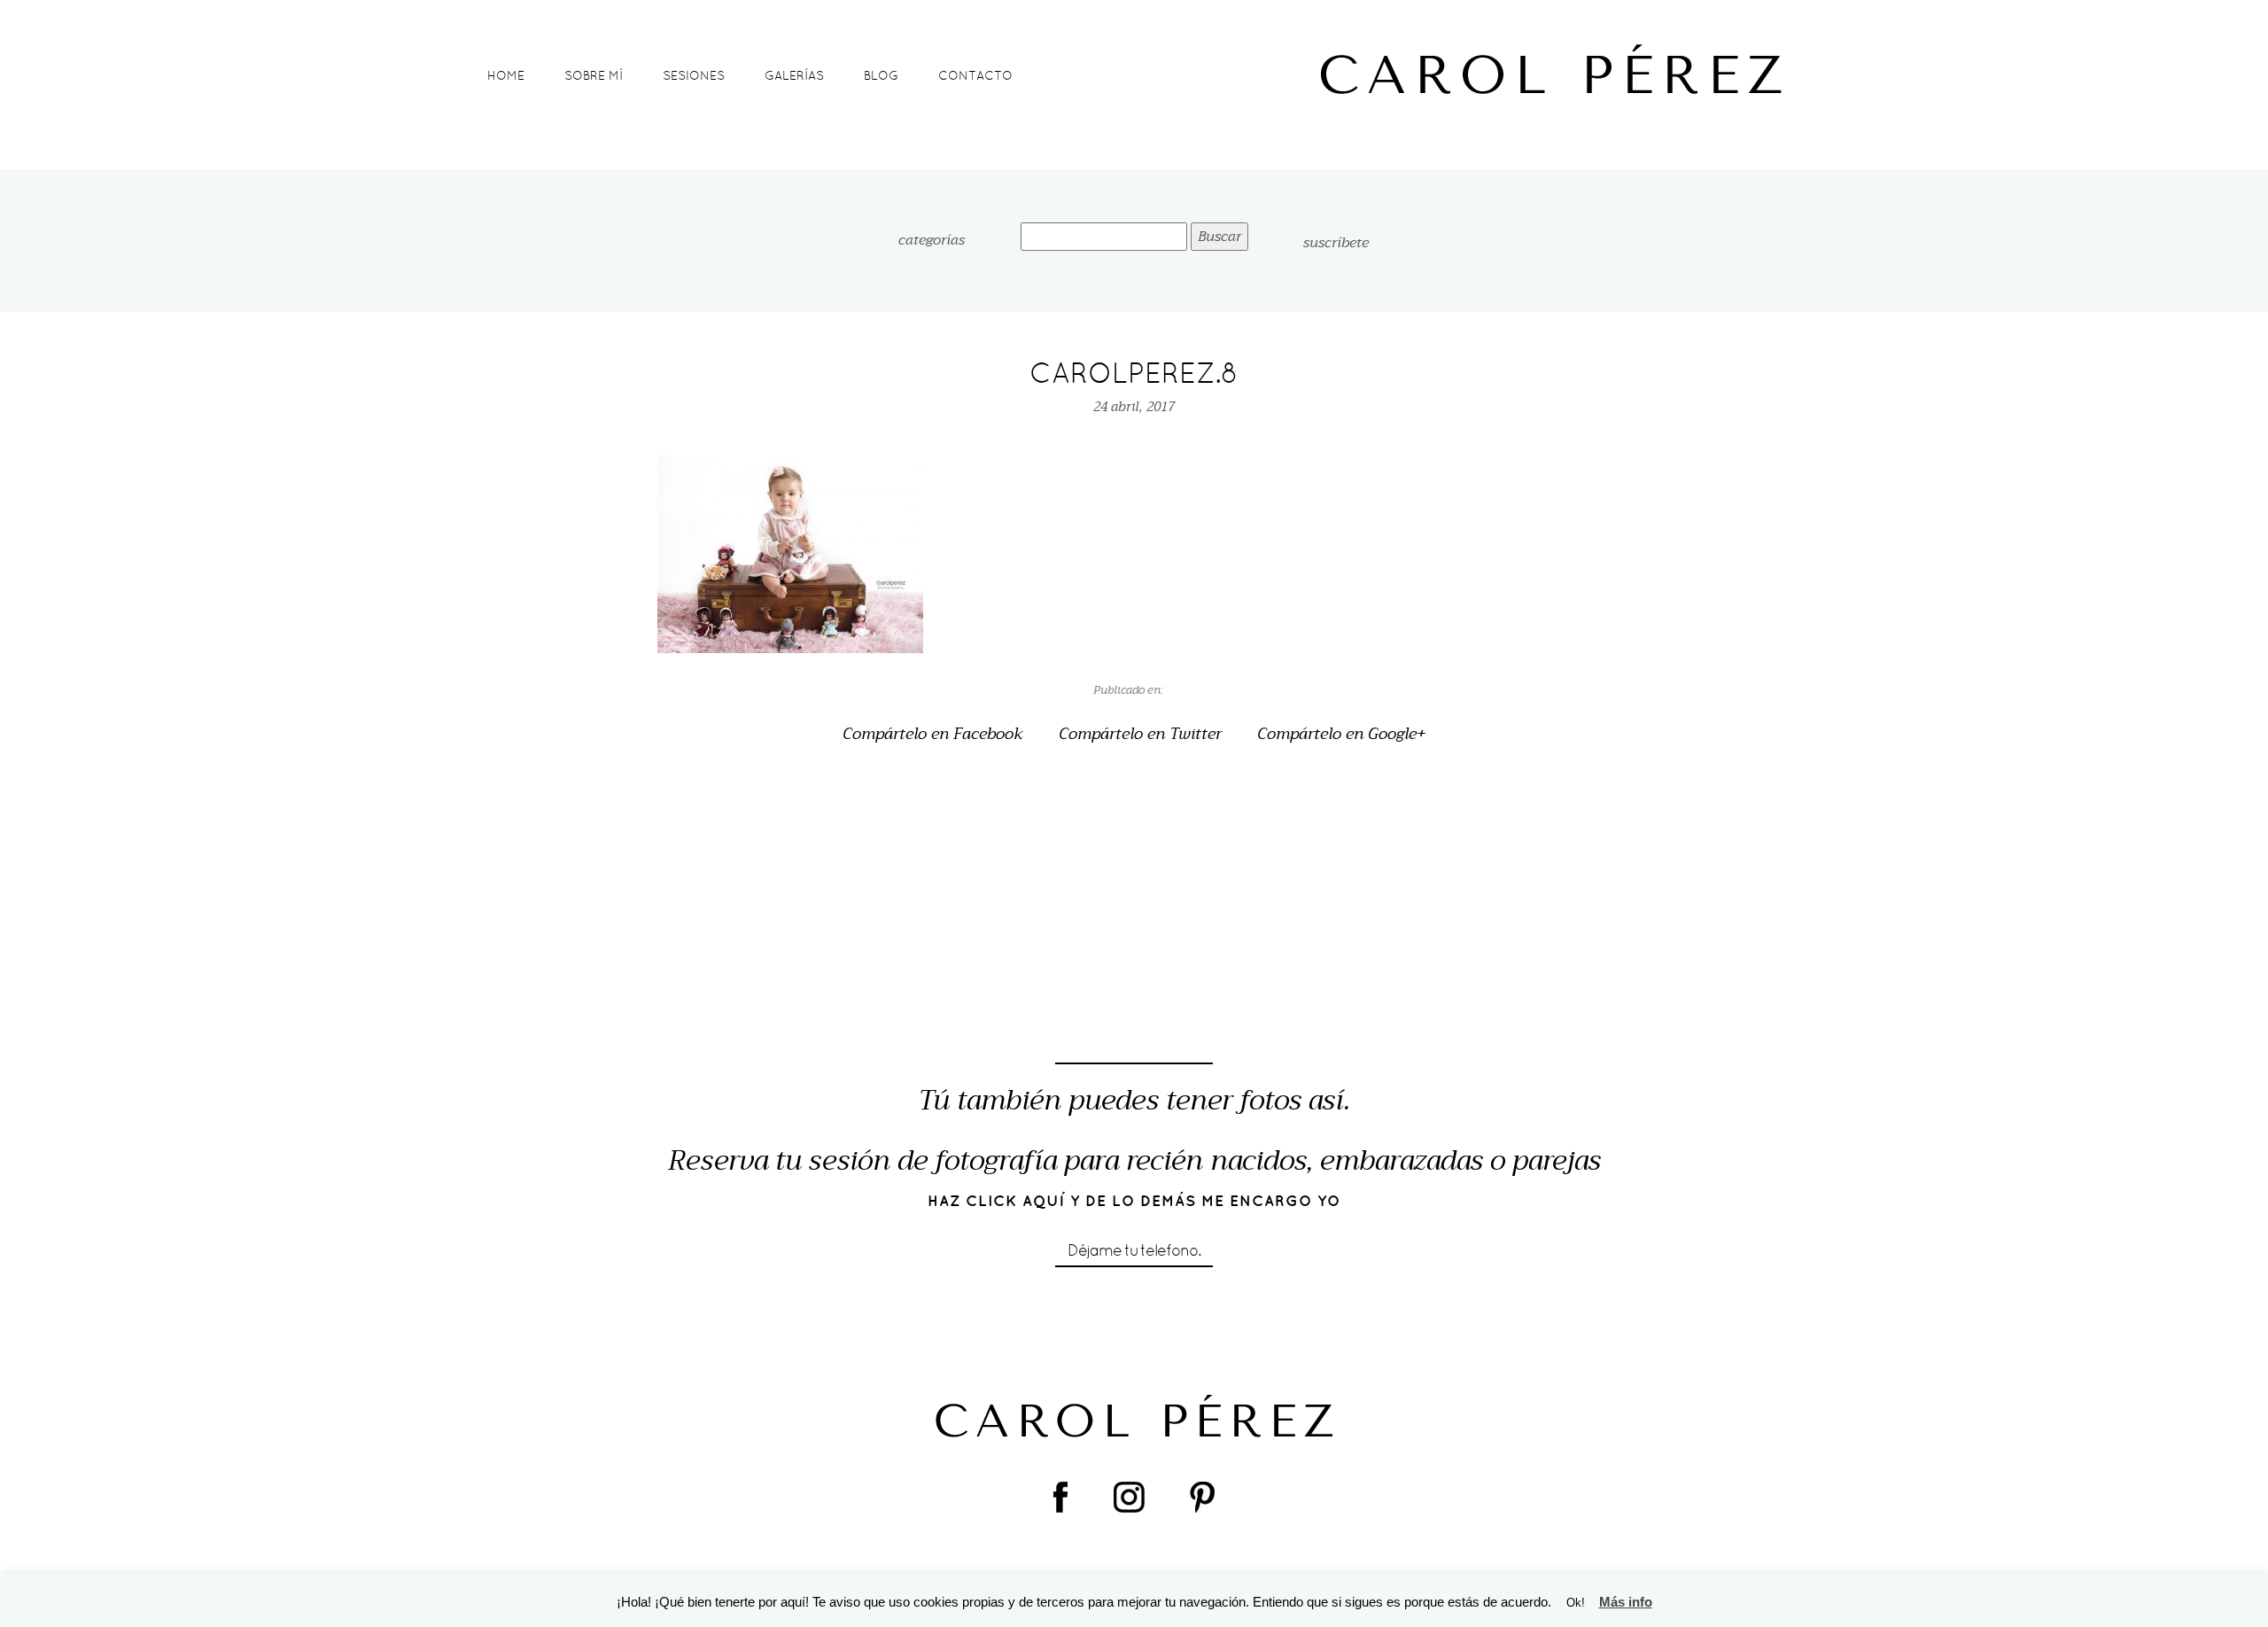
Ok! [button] (1576, 1603)
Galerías (794, 75)
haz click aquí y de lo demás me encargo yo (1134, 1201)
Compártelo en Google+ (1341, 735)
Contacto (975, 75)
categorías (932, 241)
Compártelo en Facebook (933, 735)
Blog (881, 75)
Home (506, 75)
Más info (1626, 1602)
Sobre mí (594, 75)
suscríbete (1336, 243)
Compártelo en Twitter (1140, 735)
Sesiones (694, 75)
